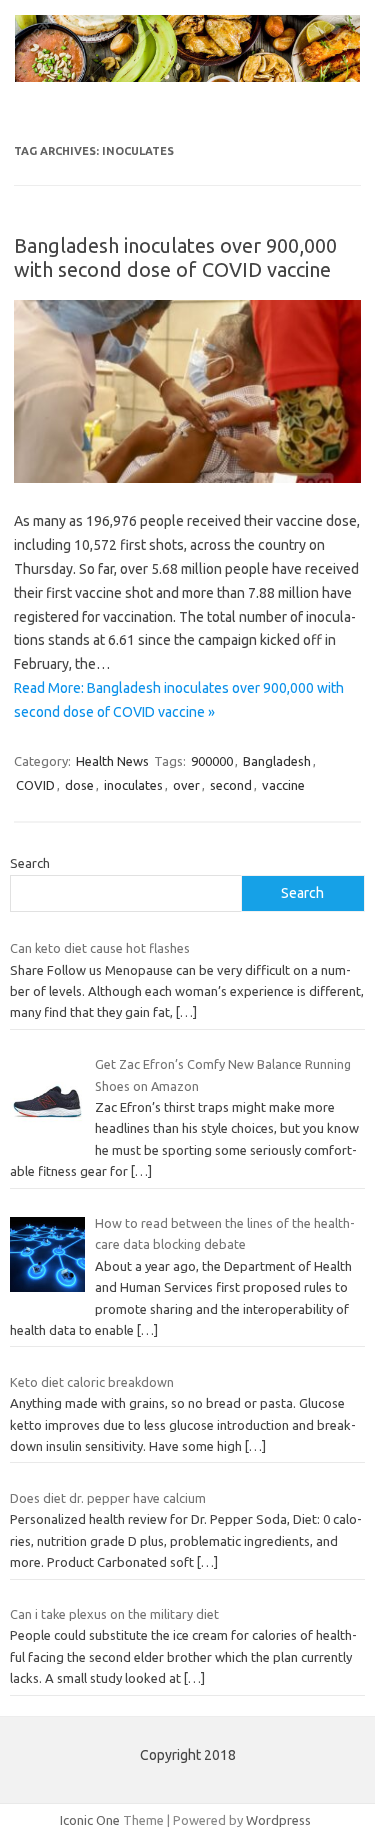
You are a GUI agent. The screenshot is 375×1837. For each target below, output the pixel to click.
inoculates (133, 785)
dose (79, 785)
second (231, 785)
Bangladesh (277, 761)
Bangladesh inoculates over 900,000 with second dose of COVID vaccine (175, 257)
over (186, 785)
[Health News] (187, 77)
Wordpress (278, 1820)
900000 (212, 761)
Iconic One (90, 1820)
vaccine (283, 785)
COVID (35, 785)
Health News (112, 761)
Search (30, 863)
